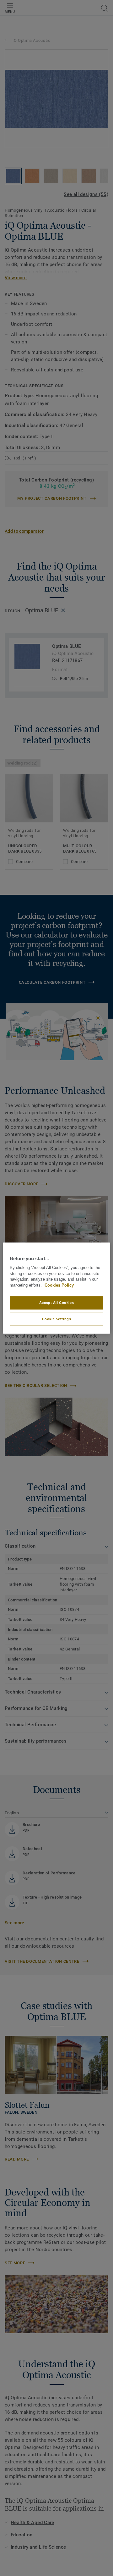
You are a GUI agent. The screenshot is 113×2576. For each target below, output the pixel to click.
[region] (56, 1288)
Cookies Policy (59, 1285)
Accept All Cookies (56, 1303)
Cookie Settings (57, 1319)
